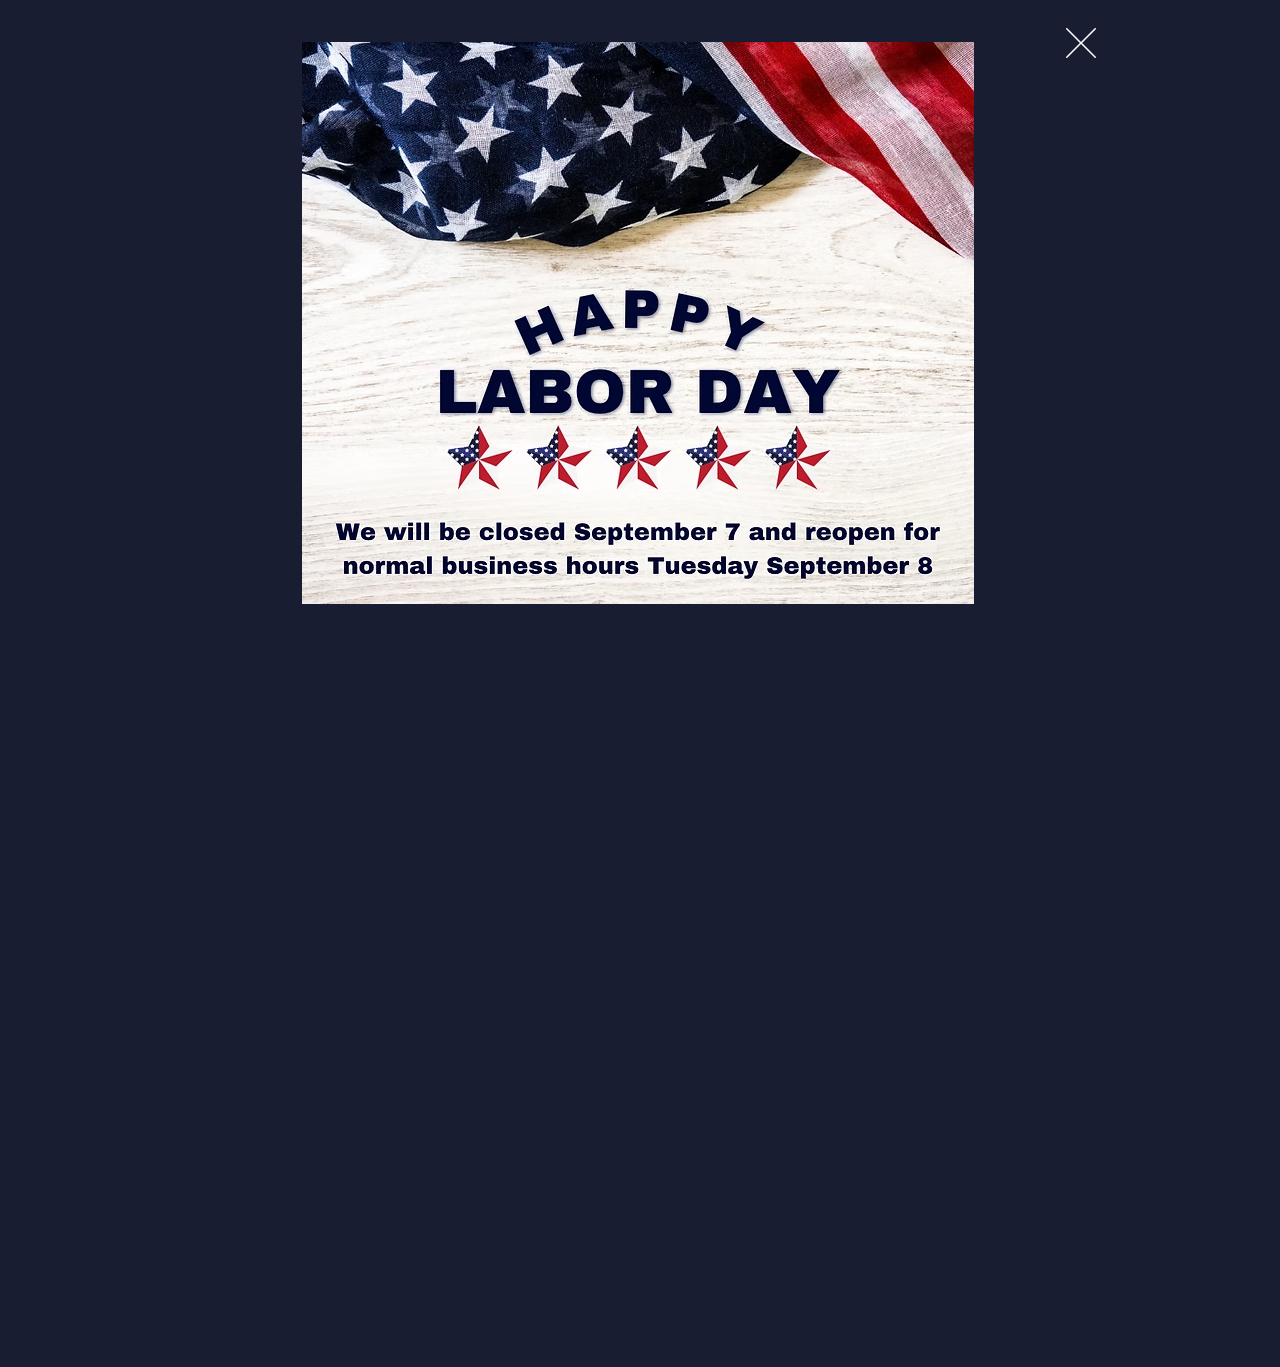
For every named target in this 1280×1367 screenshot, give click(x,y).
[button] (1081, 43)
